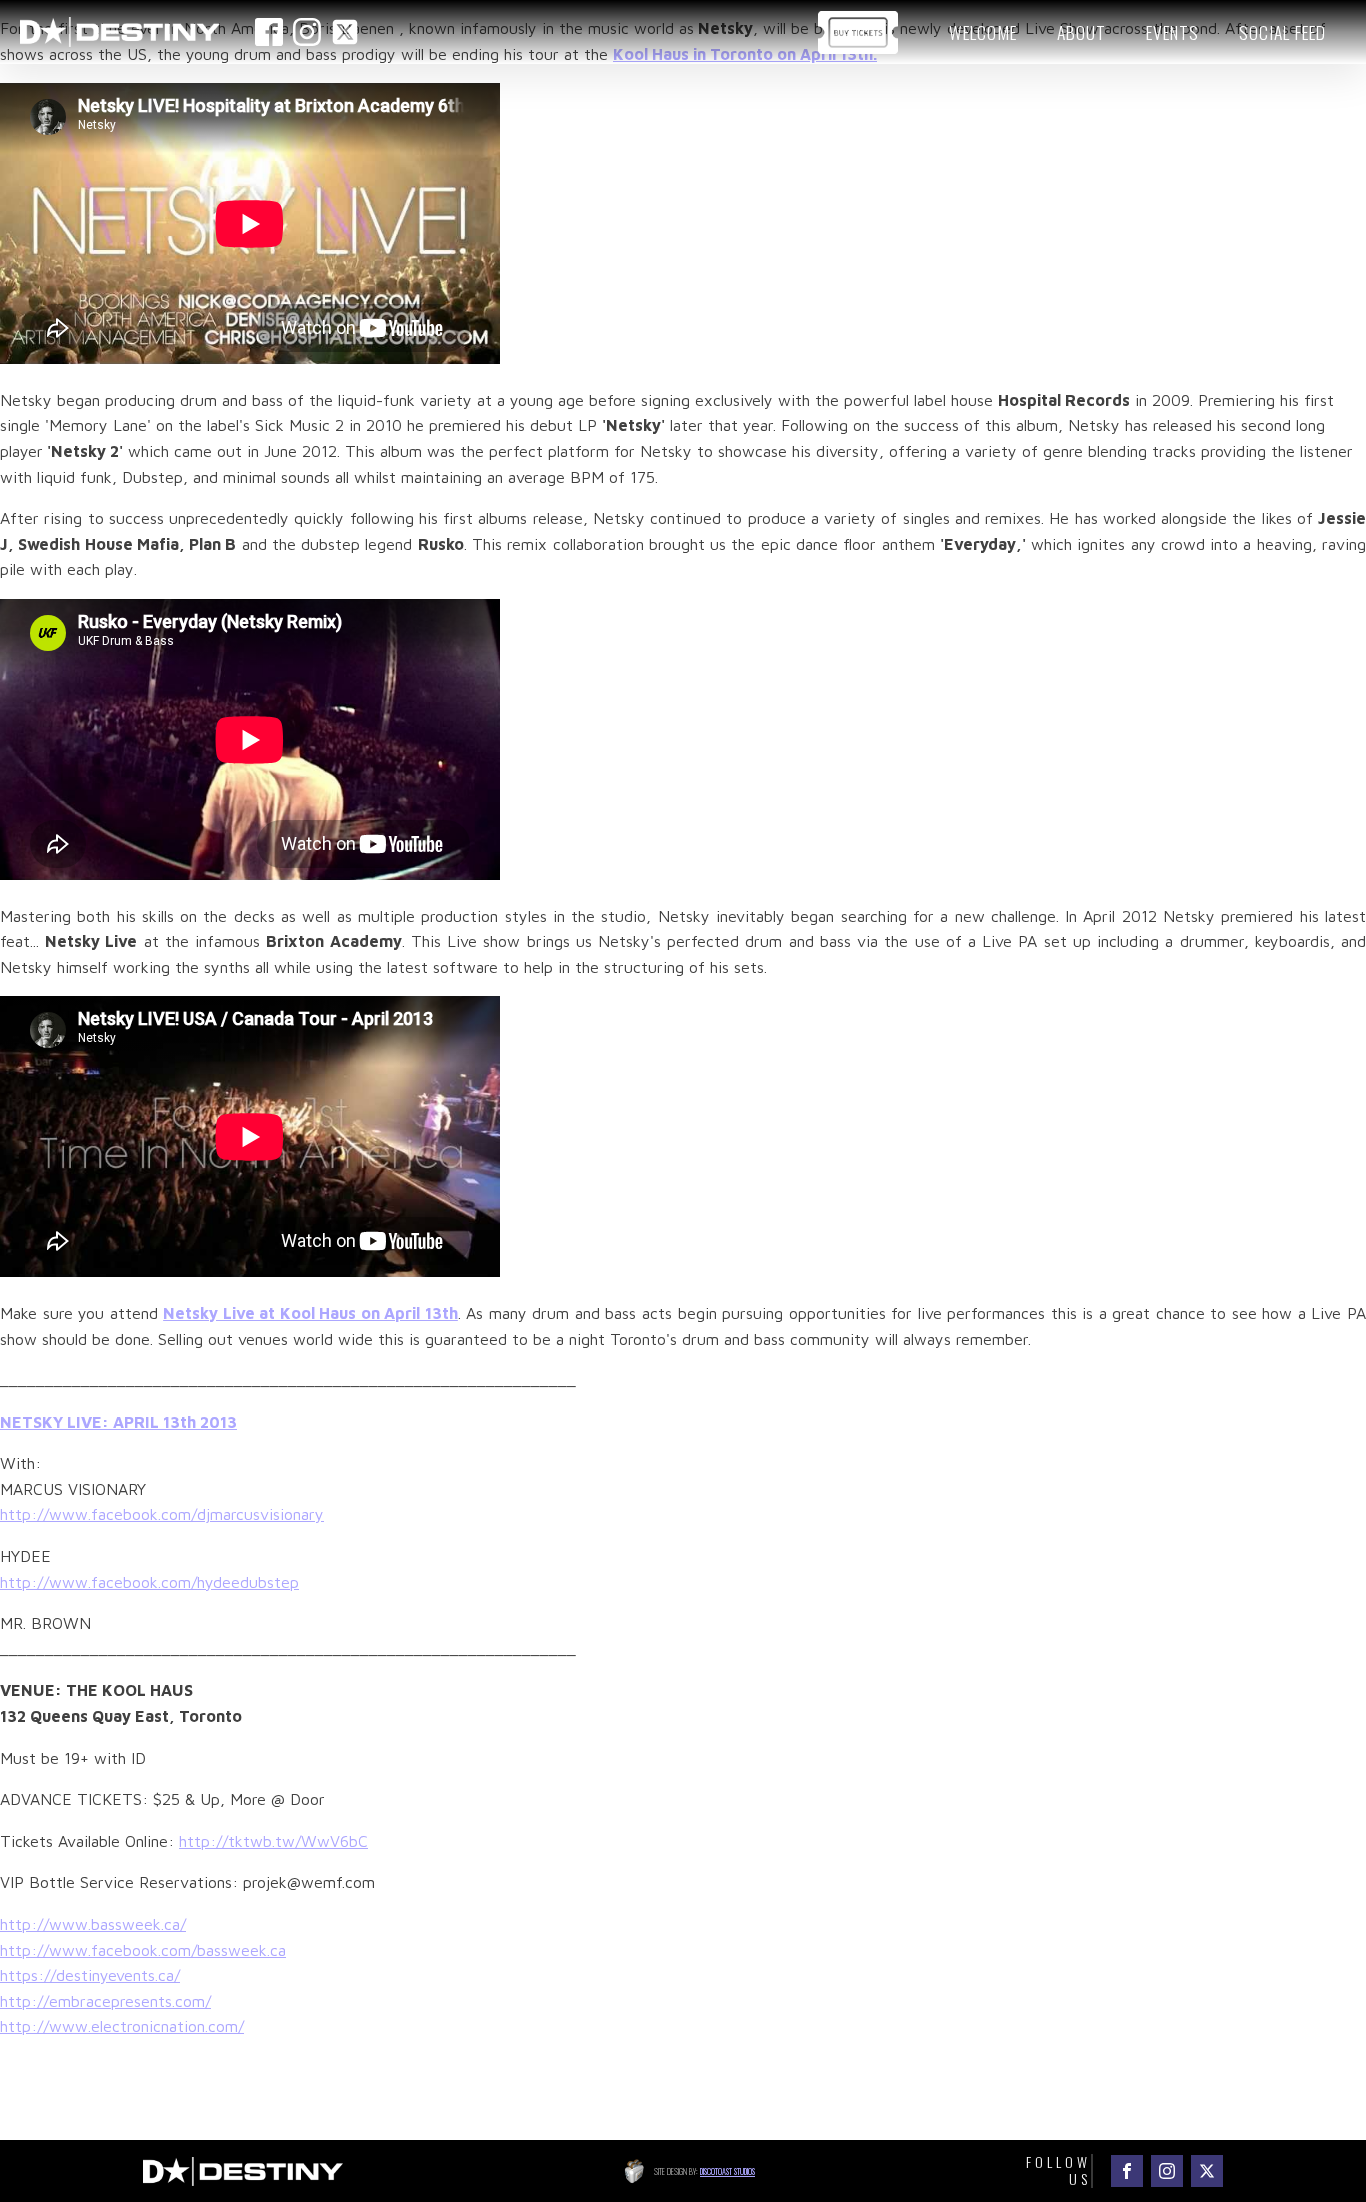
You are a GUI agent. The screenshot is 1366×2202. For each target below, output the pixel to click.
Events (1172, 32)
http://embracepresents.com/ (105, 2001)
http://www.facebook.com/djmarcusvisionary (162, 1514)
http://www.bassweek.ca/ (93, 1924)
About (1081, 32)
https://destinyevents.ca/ (90, 1975)
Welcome (983, 32)
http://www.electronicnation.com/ (122, 2026)
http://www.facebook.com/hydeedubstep (149, 1582)
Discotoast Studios (727, 2171)
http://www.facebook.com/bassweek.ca (143, 1950)
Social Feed (1282, 32)
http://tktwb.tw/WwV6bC (273, 1841)
